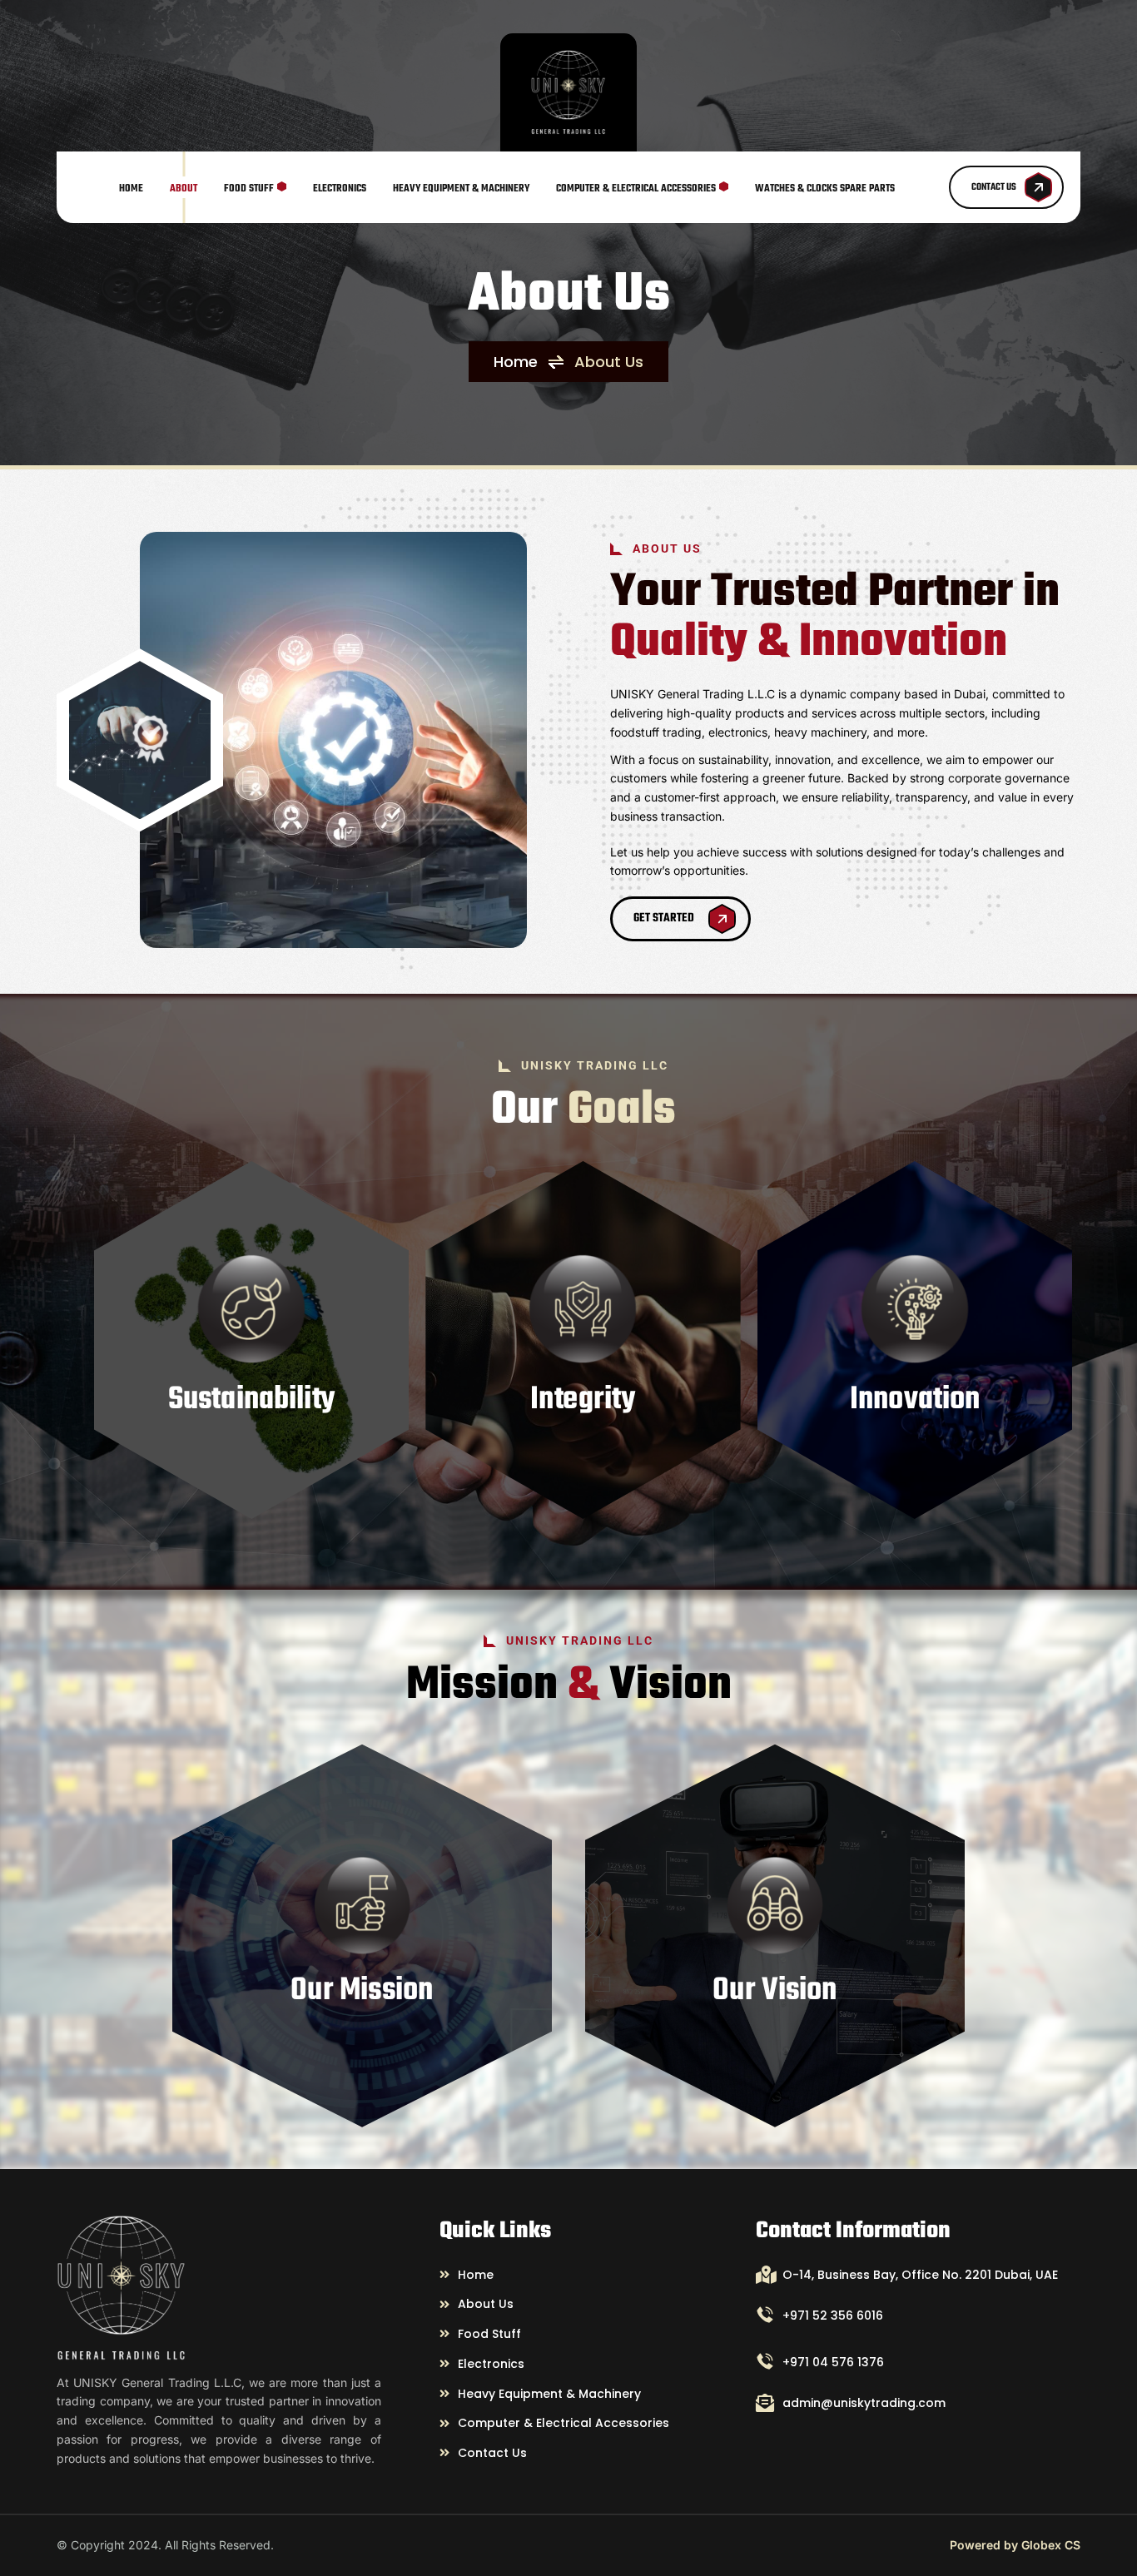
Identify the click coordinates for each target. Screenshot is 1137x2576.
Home (516, 362)
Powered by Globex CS (1015, 2545)
